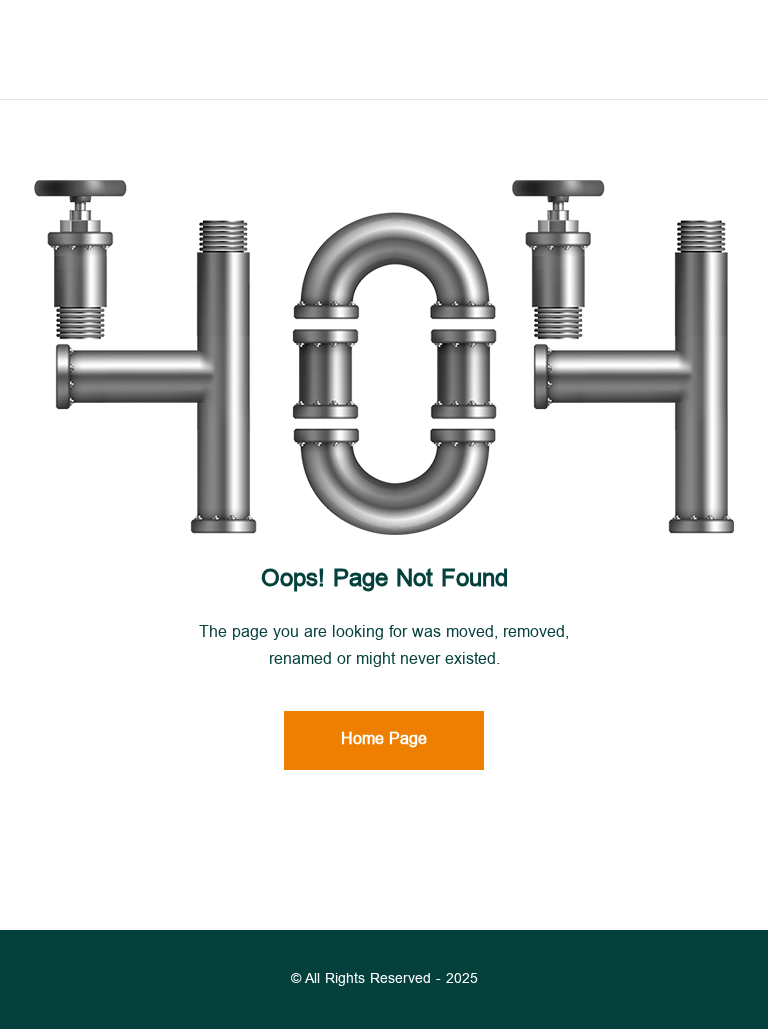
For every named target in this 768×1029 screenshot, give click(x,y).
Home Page (384, 740)
